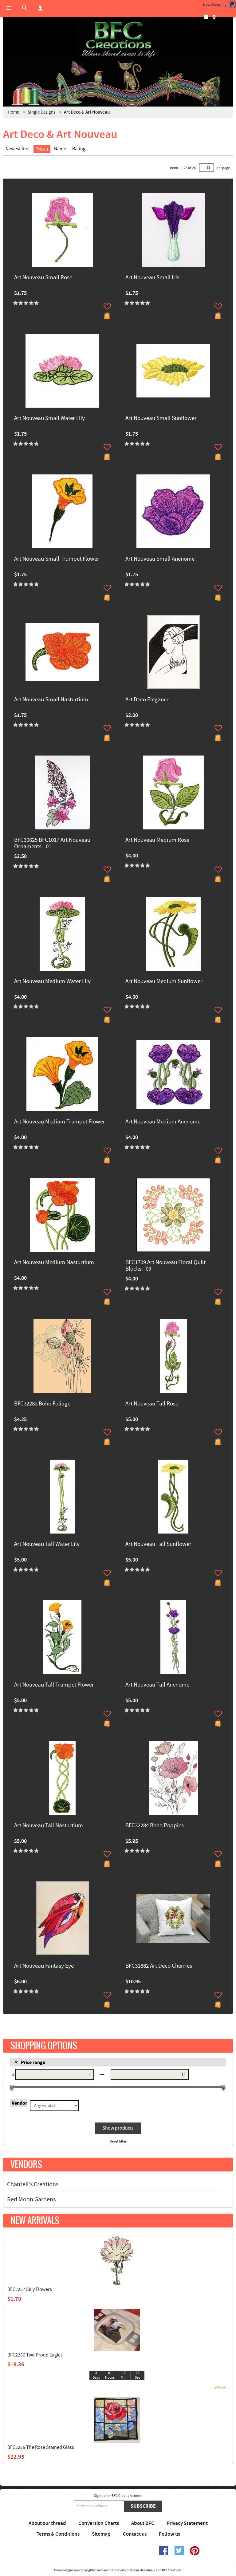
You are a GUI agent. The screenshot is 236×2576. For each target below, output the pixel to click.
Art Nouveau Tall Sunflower (158, 1544)
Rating (79, 149)
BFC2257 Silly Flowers (30, 2289)
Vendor (19, 2103)
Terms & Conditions (58, 2534)
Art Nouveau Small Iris (152, 278)
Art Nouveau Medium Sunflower (164, 982)
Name (60, 149)
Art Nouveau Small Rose (43, 278)
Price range (33, 2062)
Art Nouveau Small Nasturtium (51, 700)
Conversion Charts (99, 2523)
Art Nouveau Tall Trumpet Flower (54, 1685)
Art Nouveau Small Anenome (160, 559)
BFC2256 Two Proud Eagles (35, 2355)
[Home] (118, 40)
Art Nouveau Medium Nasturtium (54, 1263)
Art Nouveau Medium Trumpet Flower (60, 1122)
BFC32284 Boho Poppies (155, 1826)
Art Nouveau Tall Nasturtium (49, 1826)
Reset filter (118, 2141)
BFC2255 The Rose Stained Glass (41, 2447)
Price (41, 149)
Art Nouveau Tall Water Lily (47, 1544)
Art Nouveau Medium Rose (157, 840)
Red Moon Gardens (31, 2199)
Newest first (18, 149)
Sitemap (101, 2534)
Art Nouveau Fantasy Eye (44, 1966)
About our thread (47, 2523)
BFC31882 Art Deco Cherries (159, 1966)
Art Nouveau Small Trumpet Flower (57, 559)
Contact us (135, 2534)
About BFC (143, 2523)
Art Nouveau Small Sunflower (161, 419)
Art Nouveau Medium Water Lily (52, 982)
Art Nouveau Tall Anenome (157, 1685)
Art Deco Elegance (147, 700)
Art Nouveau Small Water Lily (49, 419)
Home (13, 112)
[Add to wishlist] (107, 306)
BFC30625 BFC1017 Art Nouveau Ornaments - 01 (52, 844)
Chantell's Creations (33, 2184)
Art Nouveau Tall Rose (152, 1404)
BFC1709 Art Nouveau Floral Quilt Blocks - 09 (165, 1266)
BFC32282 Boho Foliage (42, 1404)
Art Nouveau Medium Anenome (163, 1122)
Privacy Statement (187, 2523)
